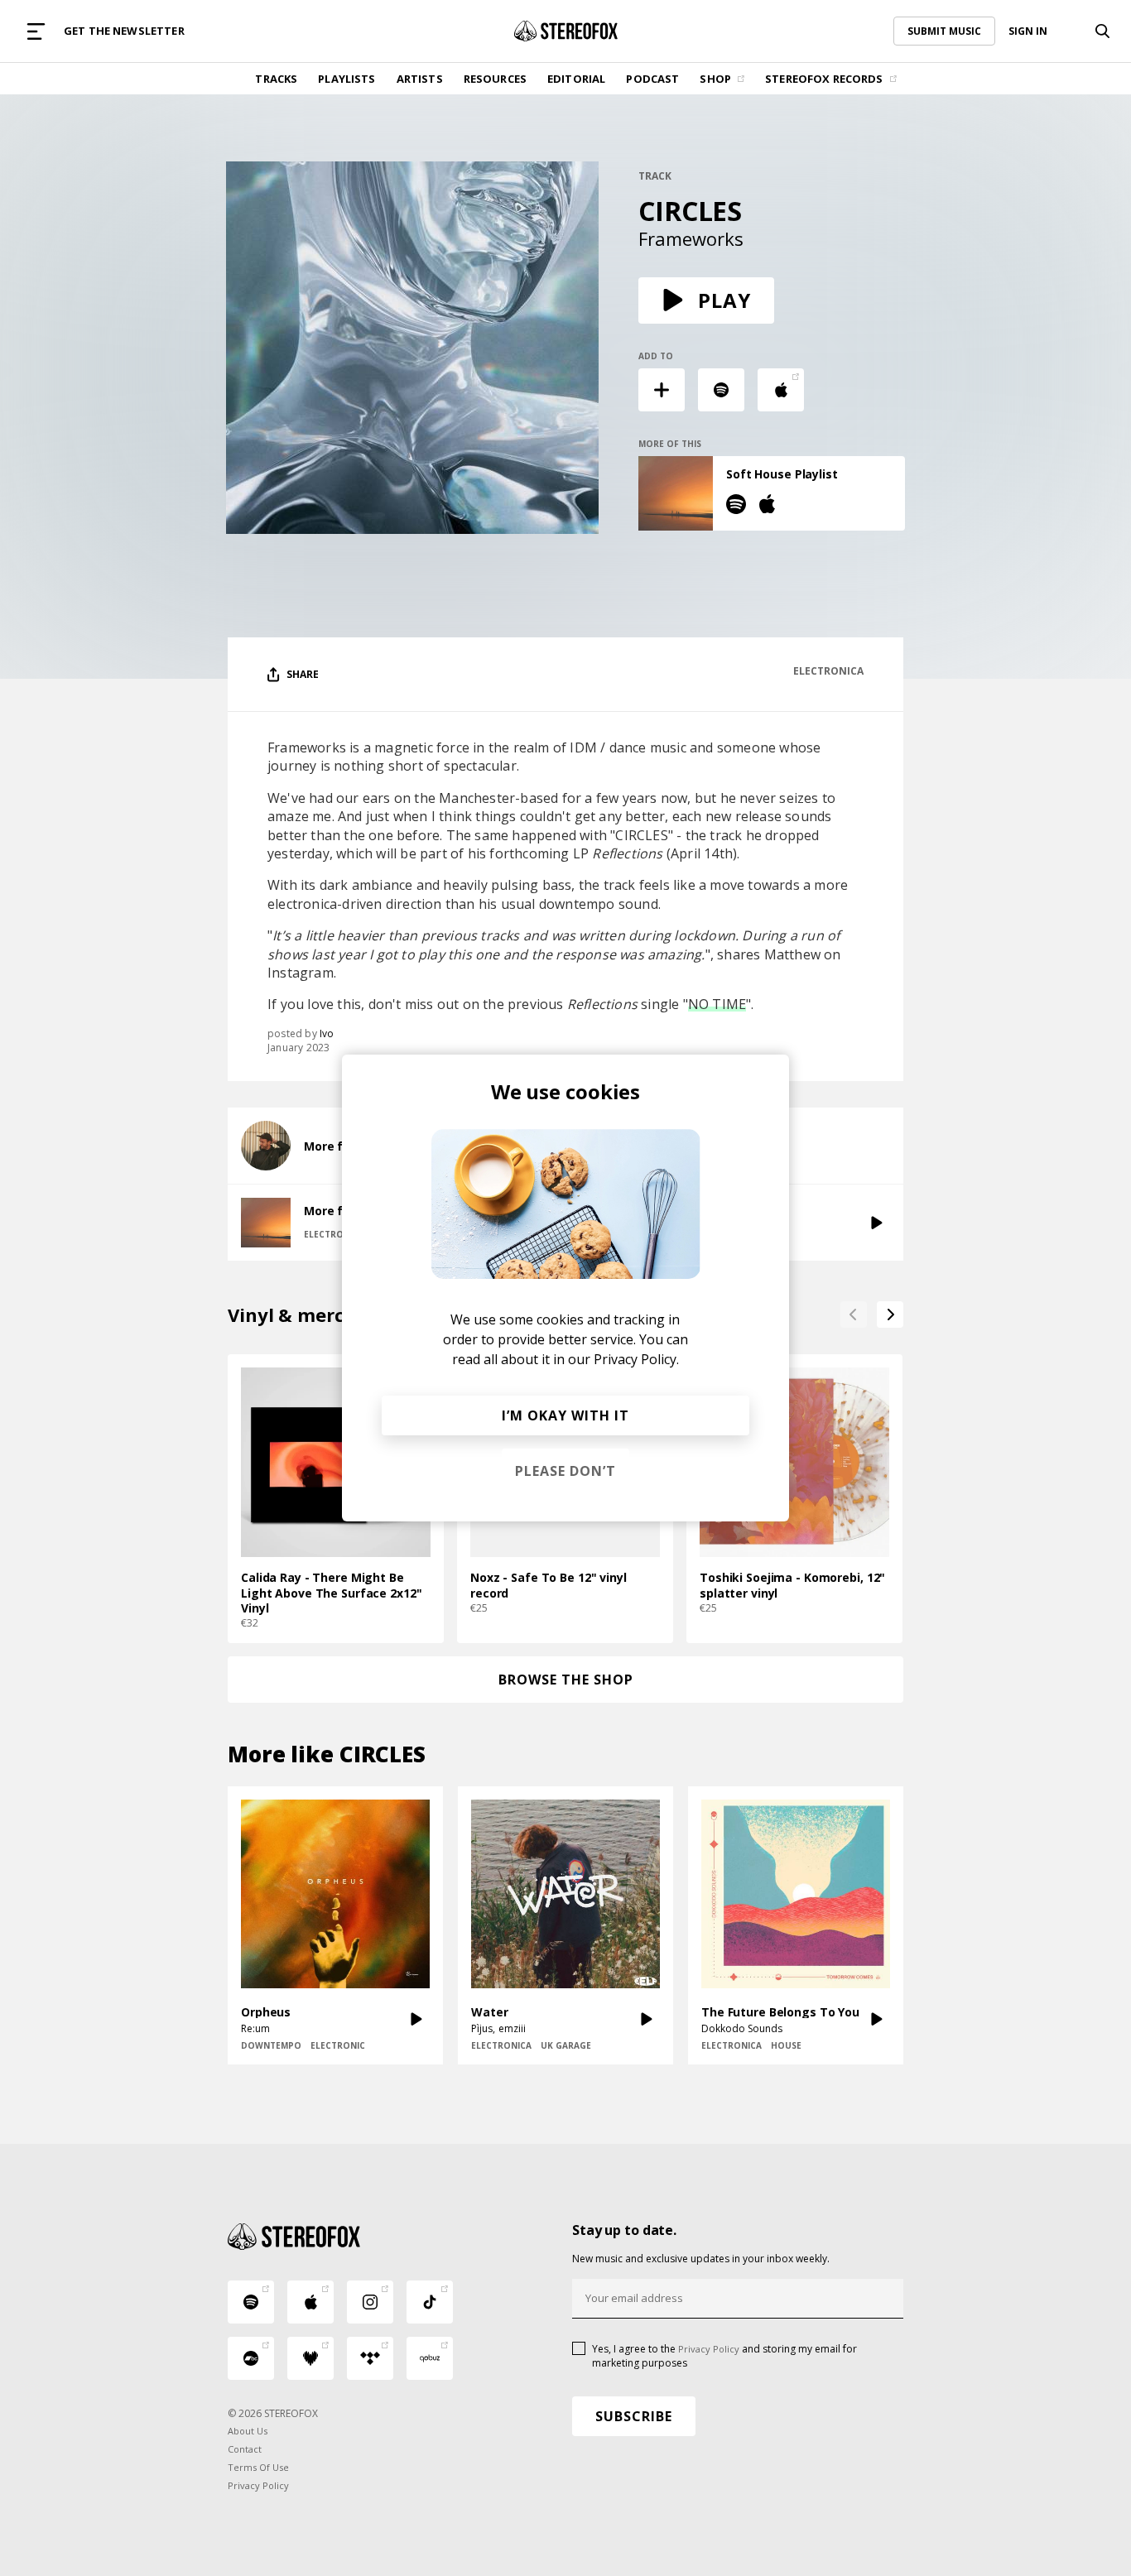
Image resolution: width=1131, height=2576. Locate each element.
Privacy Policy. (636, 1359)
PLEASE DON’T (565, 1471)
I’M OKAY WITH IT (565, 1415)
